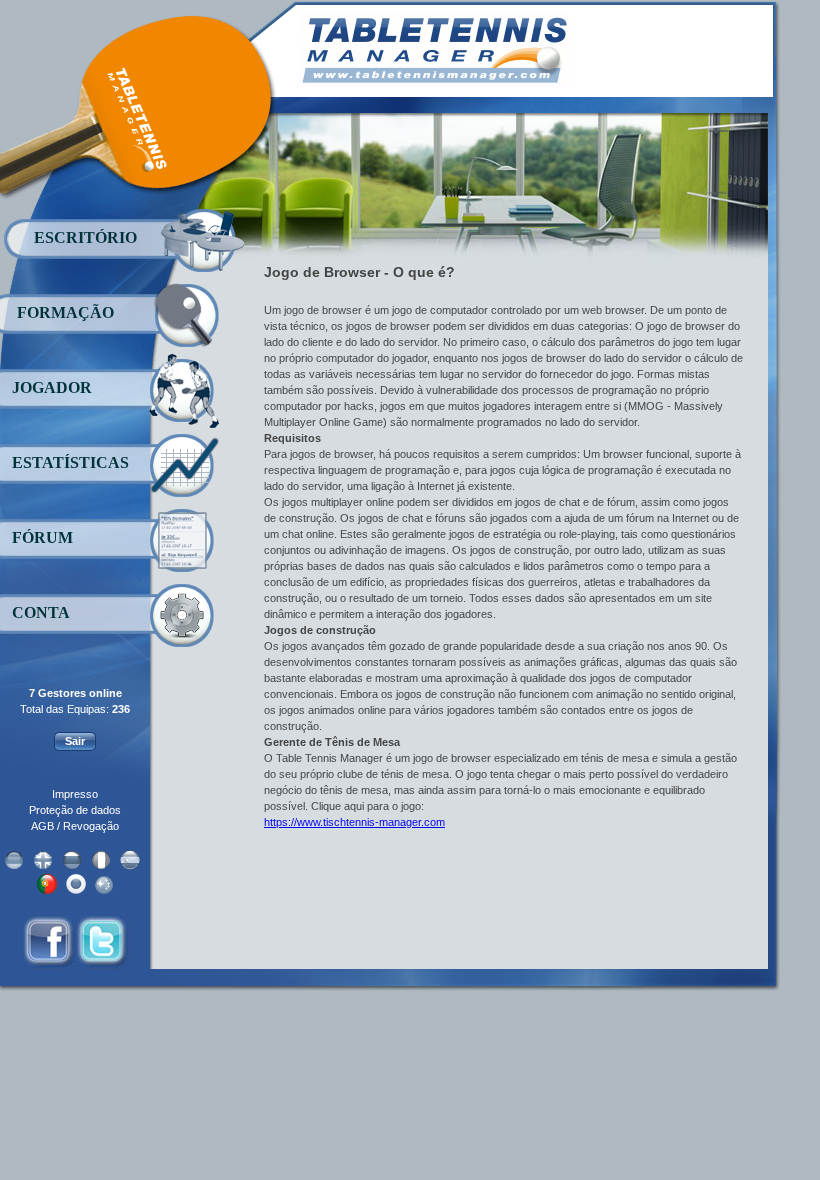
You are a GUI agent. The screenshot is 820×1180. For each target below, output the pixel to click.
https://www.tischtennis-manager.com (354, 822)
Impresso (75, 794)
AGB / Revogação (75, 826)
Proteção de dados (75, 810)
